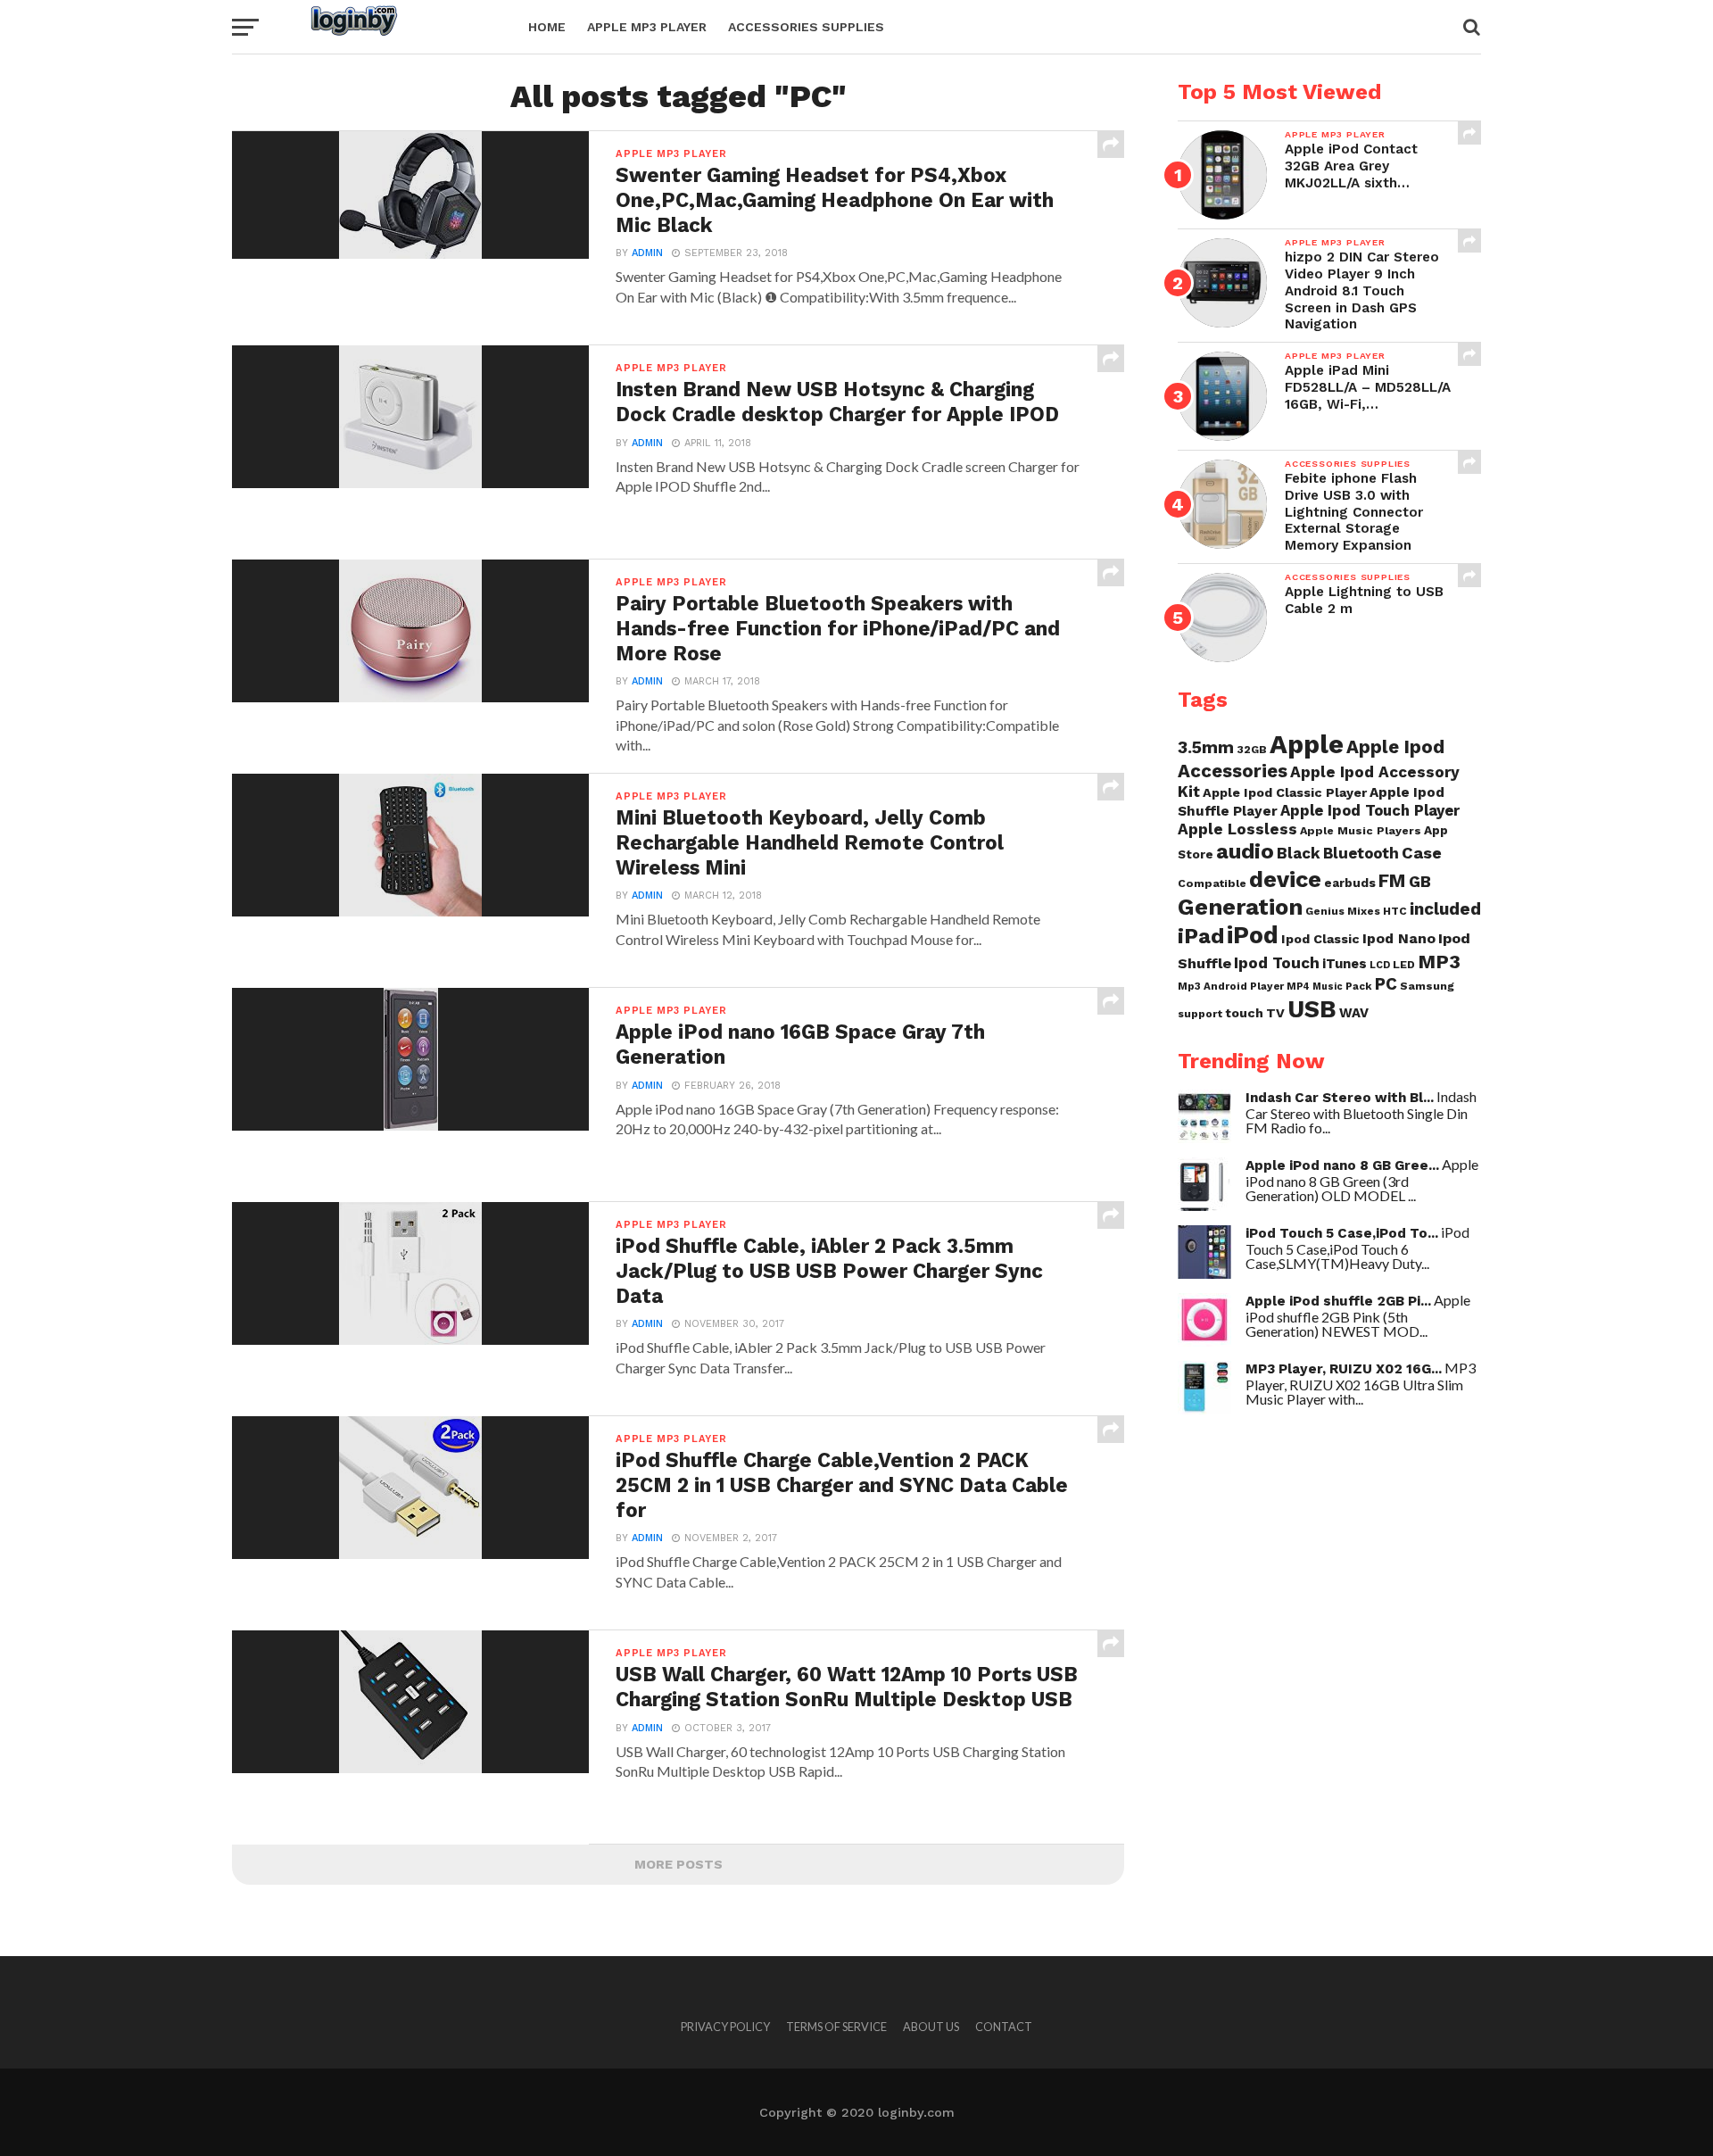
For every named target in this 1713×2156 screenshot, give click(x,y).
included (1445, 909)
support (1200, 1014)
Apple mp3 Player (647, 27)
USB (1312, 1009)
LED (1404, 964)
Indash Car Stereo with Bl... (1340, 1098)
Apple (1307, 744)
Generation (1240, 907)
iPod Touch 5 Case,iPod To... (1342, 1233)
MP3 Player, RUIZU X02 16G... (1344, 1369)
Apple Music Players (1361, 830)
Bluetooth (1361, 853)
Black (1299, 853)
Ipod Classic (1320, 939)
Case (1422, 853)
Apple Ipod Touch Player (1370, 810)
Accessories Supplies (806, 27)
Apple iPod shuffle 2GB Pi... (1338, 1301)
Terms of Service (836, 2027)
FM (1392, 881)
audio (1245, 851)
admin (647, 253)
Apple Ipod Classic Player (1285, 792)
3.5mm (1206, 747)
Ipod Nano (1399, 938)
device (1285, 879)
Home (547, 27)
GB (1420, 881)
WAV (1354, 1013)
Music (1328, 987)
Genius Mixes (1343, 911)
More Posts (679, 1864)
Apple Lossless (1237, 829)
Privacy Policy (725, 2027)
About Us (931, 2027)
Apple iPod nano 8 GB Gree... (1342, 1165)
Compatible (1212, 883)
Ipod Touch (1277, 963)
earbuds (1350, 883)
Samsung (1427, 986)
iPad (1201, 936)
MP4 (1298, 987)
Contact (1004, 2027)
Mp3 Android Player (1231, 986)
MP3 (1439, 962)
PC (1386, 984)
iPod (1253, 935)
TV (1275, 1013)
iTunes (1345, 964)
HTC (1395, 911)
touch (1244, 1013)
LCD (1380, 965)
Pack (1359, 986)
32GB (1252, 749)
